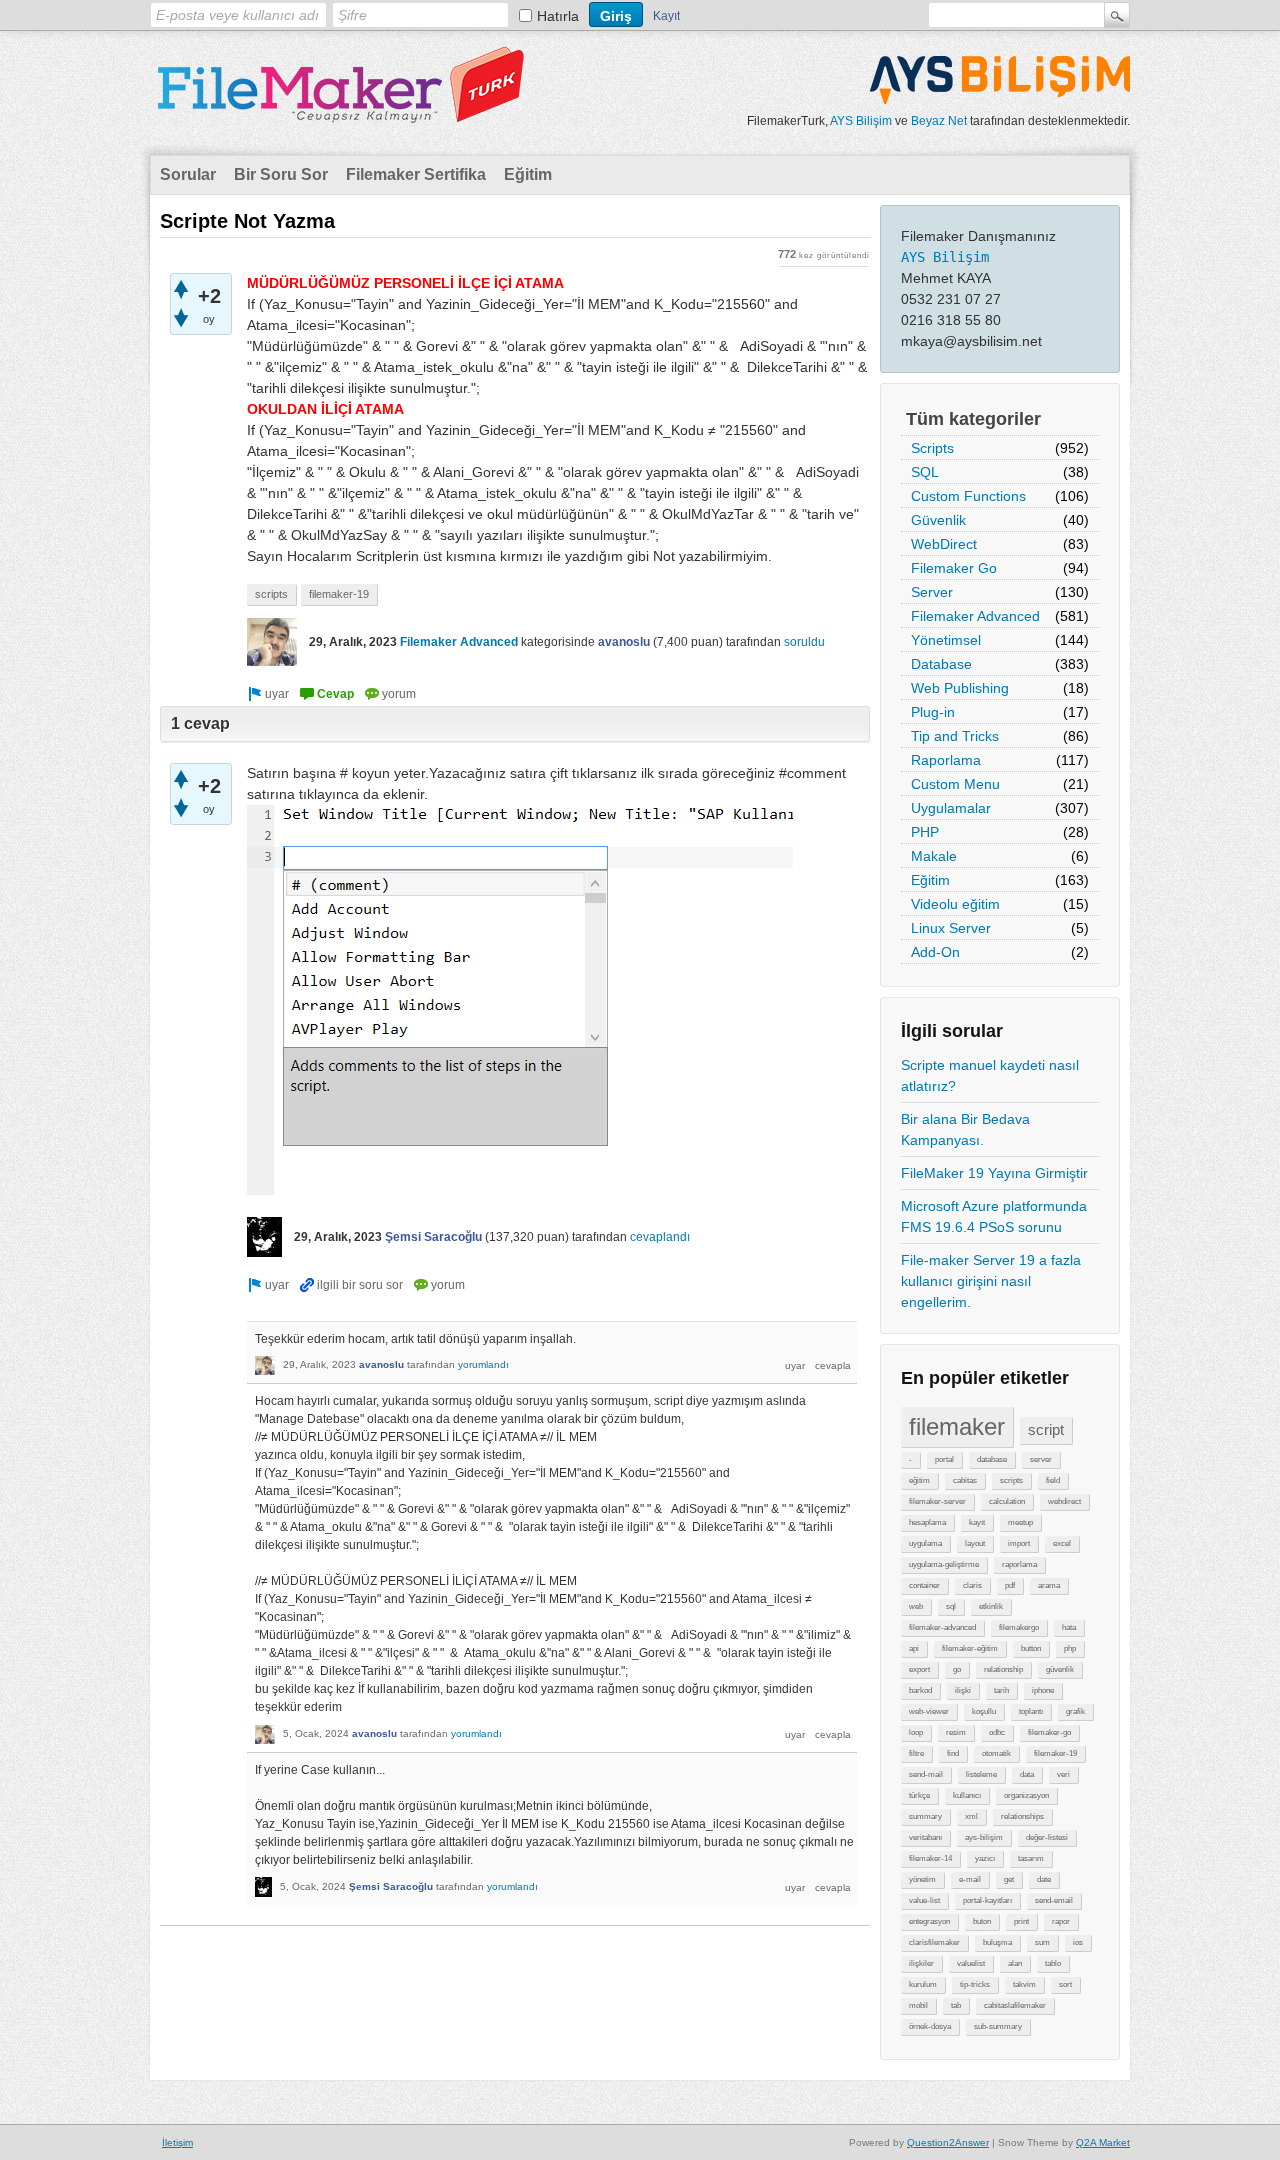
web (916, 1606)
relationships (1022, 1816)
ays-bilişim (984, 1837)
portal (944, 1459)
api (914, 1648)
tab (956, 2005)
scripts (1011, 1480)
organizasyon (1026, 1795)
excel (1062, 1543)
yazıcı (985, 1858)
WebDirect (944, 544)
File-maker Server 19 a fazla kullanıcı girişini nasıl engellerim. (991, 1281)
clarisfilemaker (934, 1942)
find (953, 1753)
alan (1015, 1963)
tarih (1001, 1690)
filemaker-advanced (942, 1627)
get (1009, 1879)
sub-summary (998, 2026)
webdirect (1064, 1501)
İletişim (177, 2142)
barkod (920, 1690)
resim (956, 1732)
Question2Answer (948, 2142)
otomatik (996, 1753)
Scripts (932, 448)
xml (971, 1816)
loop (916, 1732)
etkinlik (991, 1606)
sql (951, 1606)
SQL (925, 472)
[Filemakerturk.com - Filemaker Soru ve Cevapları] (340, 111)
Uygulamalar (951, 808)
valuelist (971, 1963)
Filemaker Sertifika (416, 174)
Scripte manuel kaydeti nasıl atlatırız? (990, 1075)
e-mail (970, 1879)
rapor (1061, 1921)
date (1044, 1879)
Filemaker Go (954, 568)
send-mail (926, 1774)
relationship (1003, 1669)
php (1070, 1648)
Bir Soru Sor (281, 174)
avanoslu (624, 642)
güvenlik (1060, 1669)
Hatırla (558, 16)
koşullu (984, 1711)
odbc (997, 1732)
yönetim (922, 1879)
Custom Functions (968, 496)
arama (1049, 1585)
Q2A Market (1103, 2142)
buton (982, 1921)
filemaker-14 (930, 1858)
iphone (1043, 1690)
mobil (918, 2005)
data (1027, 1774)
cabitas (965, 1480)
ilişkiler (921, 1963)
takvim (1024, 1984)
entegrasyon (929, 1921)
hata (1069, 1627)
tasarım (1031, 1858)
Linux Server (951, 928)
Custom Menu (955, 784)
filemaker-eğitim (970, 1648)
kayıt (977, 1522)
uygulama (925, 1543)
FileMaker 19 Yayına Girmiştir (994, 1173)
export (919, 1669)
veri (1063, 1774)
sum (1042, 1942)
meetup (1020, 1522)
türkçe (919, 1795)
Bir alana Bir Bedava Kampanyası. (965, 1129)
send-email (1054, 1900)
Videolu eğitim (955, 904)
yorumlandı (483, 1364)
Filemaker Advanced (975, 616)
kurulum (923, 1984)
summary (925, 1816)
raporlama (1019, 1564)
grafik (1075, 1711)
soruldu (804, 642)
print (1021, 1921)
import (1019, 1543)
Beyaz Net (939, 121)
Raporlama (946, 760)
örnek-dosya (930, 2026)
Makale (934, 856)
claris (972, 1585)
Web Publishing (960, 688)
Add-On (935, 952)
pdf (1010, 1585)
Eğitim (528, 174)
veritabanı (925, 1837)
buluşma (997, 1942)
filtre (916, 1753)
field (1053, 1480)
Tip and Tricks (955, 736)
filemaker (957, 1426)
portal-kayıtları (987, 1900)
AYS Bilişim (861, 121)
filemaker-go (1049, 1732)
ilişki (963, 1690)
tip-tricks (975, 1984)
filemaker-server (937, 1501)
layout (975, 1543)
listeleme (981, 1774)
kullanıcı (967, 1795)
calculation (1007, 1501)
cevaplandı (660, 1237)
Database (941, 664)
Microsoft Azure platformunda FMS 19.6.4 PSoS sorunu (994, 1216)
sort (1065, 1984)
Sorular (188, 174)
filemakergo (1019, 1627)
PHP (925, 832)
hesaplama (927, 1522)
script (1046, 1429)
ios (1078, 1942)
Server (932, 592)
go (957, 1669)
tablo (1053, 1963)
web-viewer (929, 1711)
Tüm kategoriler (973, 419)
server (1041, 1459)
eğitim (919, 1480)
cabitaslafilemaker (1015, 2005)
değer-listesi (1047, 1837)
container (924, 1585)
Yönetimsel (946, 640)
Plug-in (933, 712)
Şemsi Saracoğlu (433, 1237)
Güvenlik (938, 520)
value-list (924, 1900)
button (1031, 1648)
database (992, 1459)
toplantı (1031, 1711)
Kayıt (666, 16)
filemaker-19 (1055, 1753)
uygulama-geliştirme (944, 1564)
